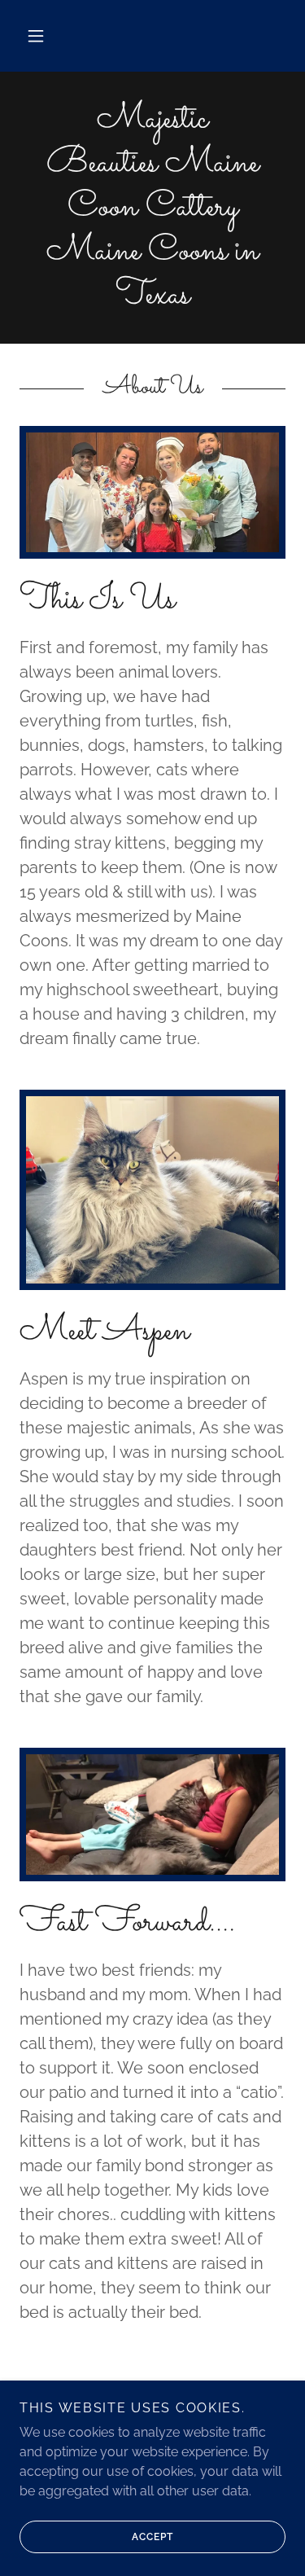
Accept (152, 2537)
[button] (36, 36)
